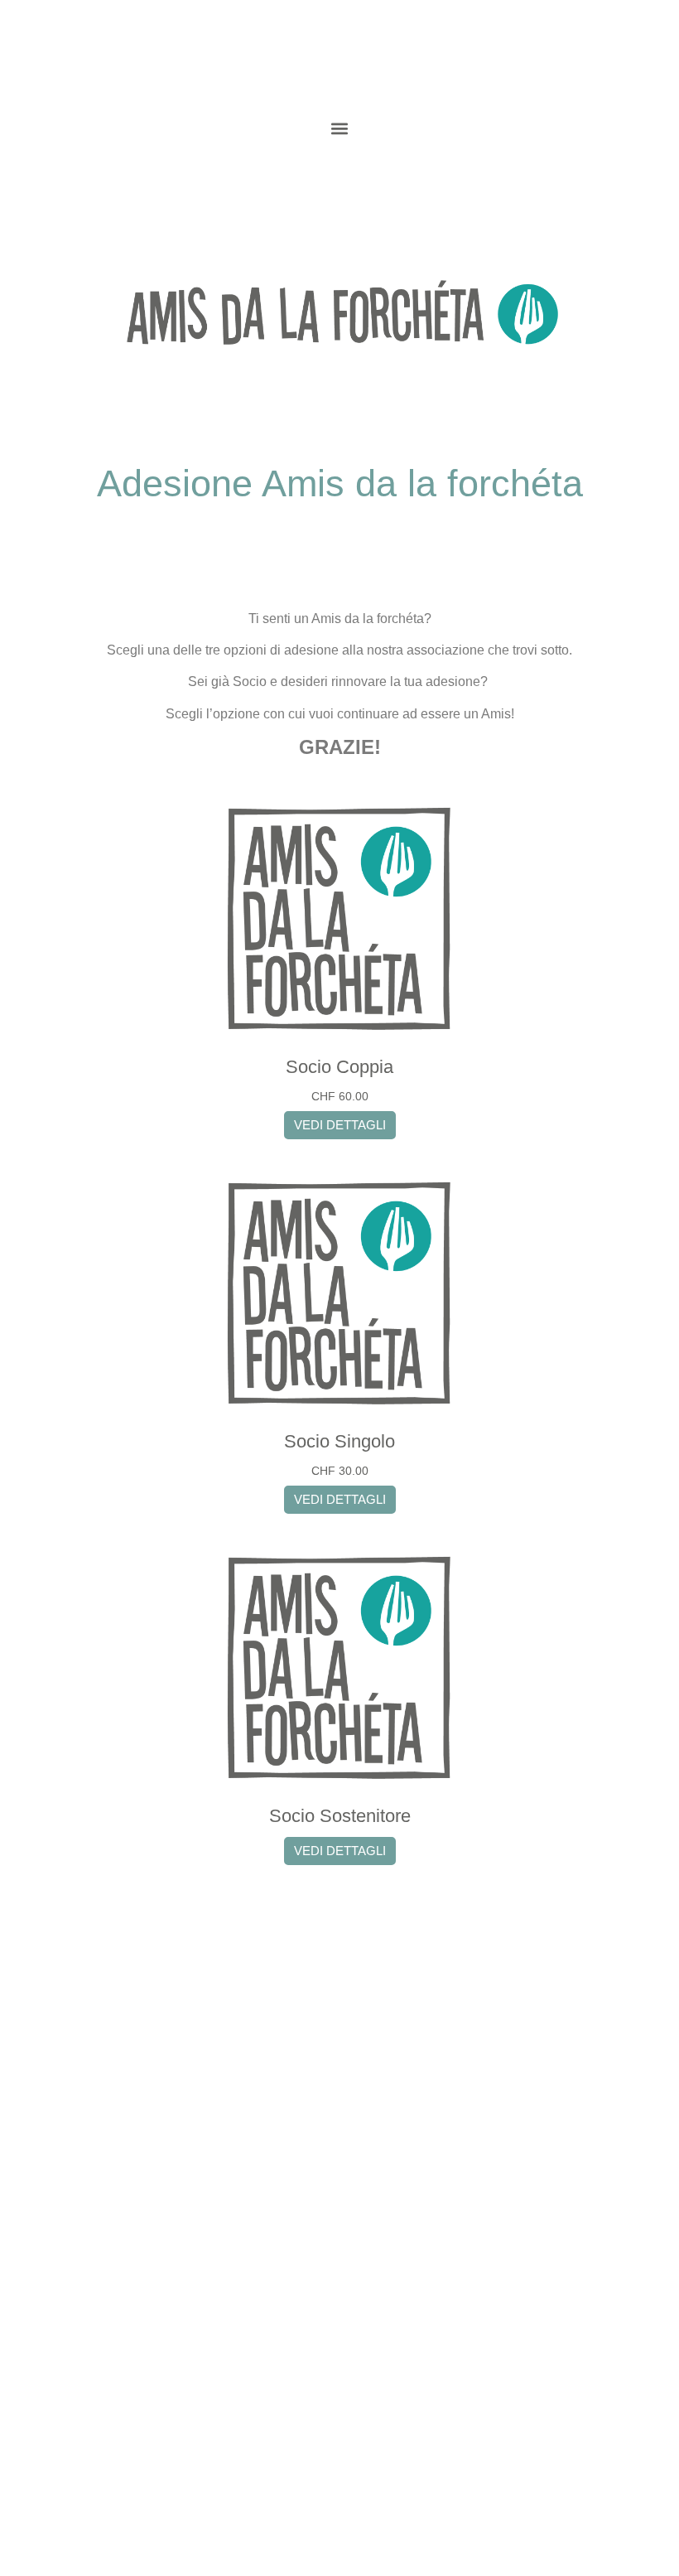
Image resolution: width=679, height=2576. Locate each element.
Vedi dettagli (340, 1125)
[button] (340, 129)
